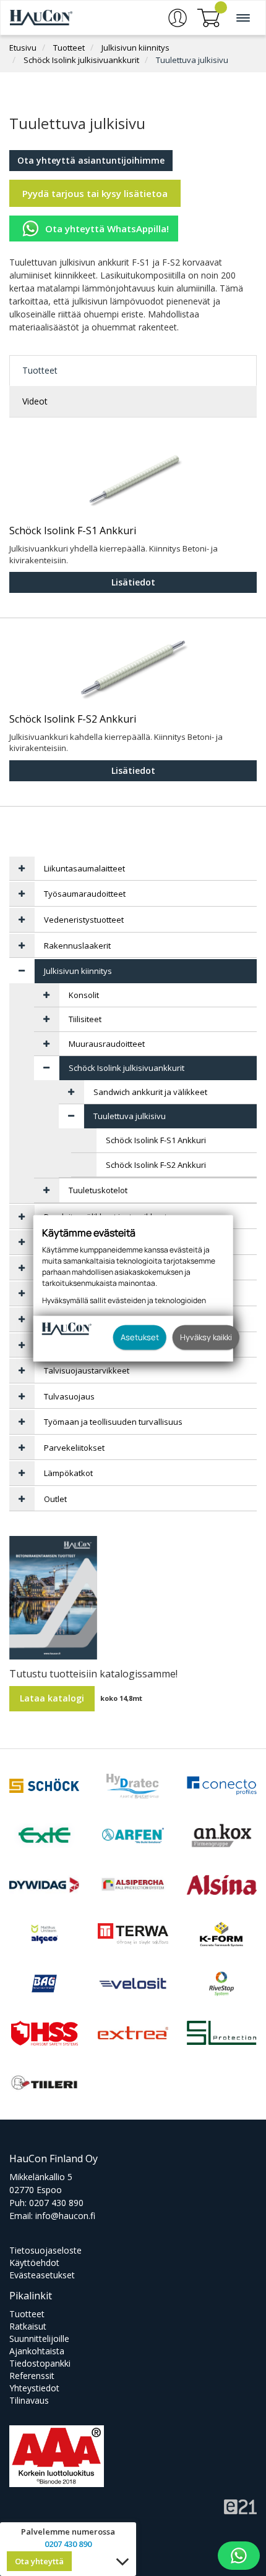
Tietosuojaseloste (45, 2250)
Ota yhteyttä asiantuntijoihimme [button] (91, 160)
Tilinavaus (29, 2400)
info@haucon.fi (65, 2216)
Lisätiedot (133, 582)
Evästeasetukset (42, 2275)
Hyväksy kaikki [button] (206, 1337)
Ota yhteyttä (39, 2561)
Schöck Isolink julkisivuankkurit (81, 60)
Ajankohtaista (37, 2351)
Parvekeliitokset (74, 1448)
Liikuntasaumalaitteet (84, 868)
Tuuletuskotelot (98, 1190)
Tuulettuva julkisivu (192, 60)
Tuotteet (69, 48)
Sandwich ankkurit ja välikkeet (150, 1092)
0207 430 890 (56, 2203)
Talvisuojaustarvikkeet (87, 1370)
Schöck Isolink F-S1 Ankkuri (73, 531)
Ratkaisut (28, 2326)
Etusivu (23, 48)
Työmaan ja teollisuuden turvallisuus (113, 1422)
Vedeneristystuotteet (84, 920)
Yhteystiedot (34, 2388)
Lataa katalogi (52, 1698)
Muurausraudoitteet (107, 1044)
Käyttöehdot (34, 2263)
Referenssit (32, 2376)
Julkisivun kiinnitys (135, 48)
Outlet (55, 1499)
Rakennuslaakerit (77, 946)
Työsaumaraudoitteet (85, 894)
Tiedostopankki (40, 2363)
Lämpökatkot (68, 1473)
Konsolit (84, 995)
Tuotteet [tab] (40, 370)
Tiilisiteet (85, 1019)
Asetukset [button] (140, 1337)
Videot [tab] (35, 401)
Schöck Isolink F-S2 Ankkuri (73, 720)
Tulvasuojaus (69, 1396)
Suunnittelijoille (39, 2339)
